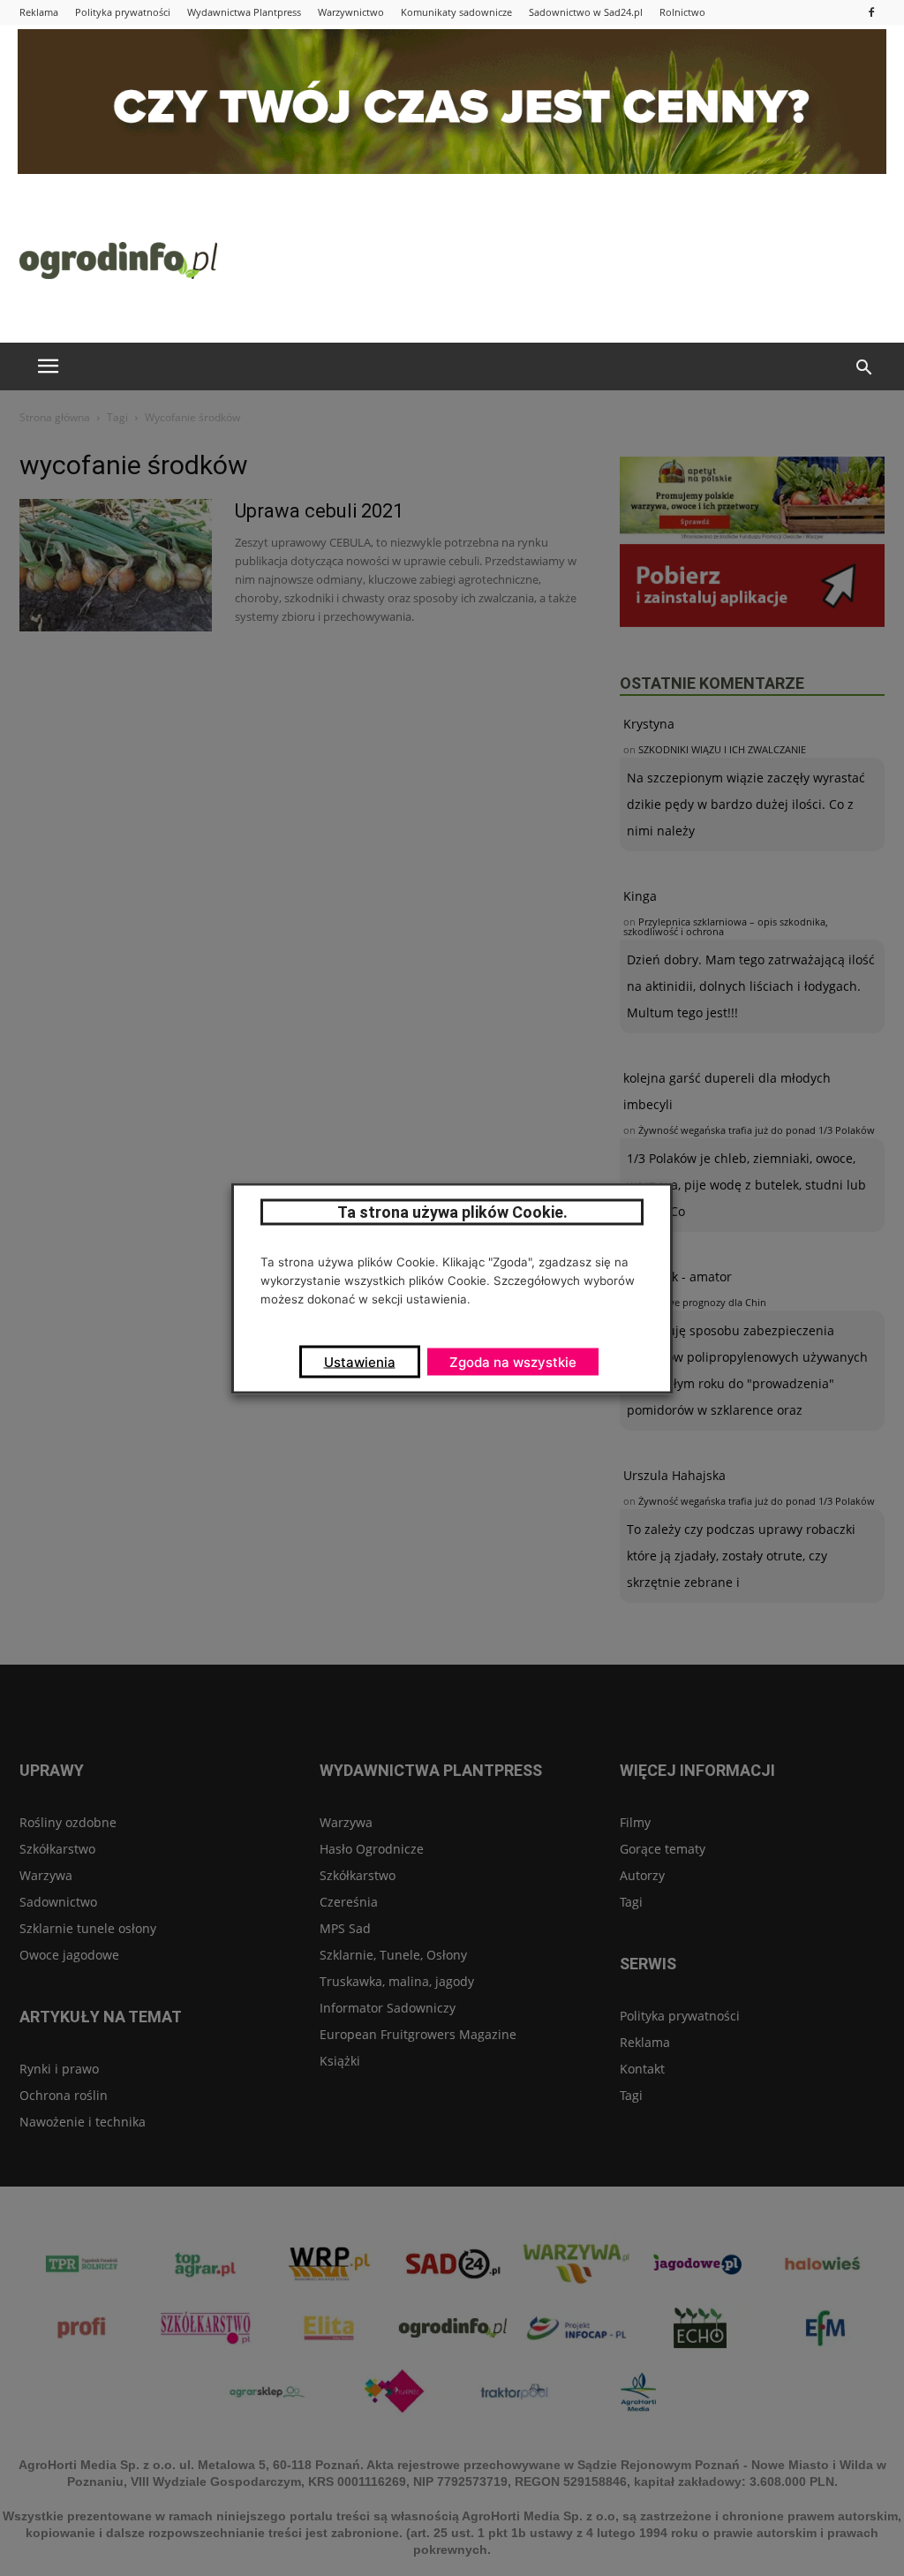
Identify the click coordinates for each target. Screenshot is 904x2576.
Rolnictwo (682, 12)
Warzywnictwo (351, 12)
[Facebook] (871, 12)
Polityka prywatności (123, 12)
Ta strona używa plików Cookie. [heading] (452, 1211)
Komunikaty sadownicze (456, 12)
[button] (863, 368)
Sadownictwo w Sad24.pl (586, 12)
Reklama (39, 12)
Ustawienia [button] (360, 1361)
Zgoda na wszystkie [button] (513, 1361)
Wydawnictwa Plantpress (244, 12)
